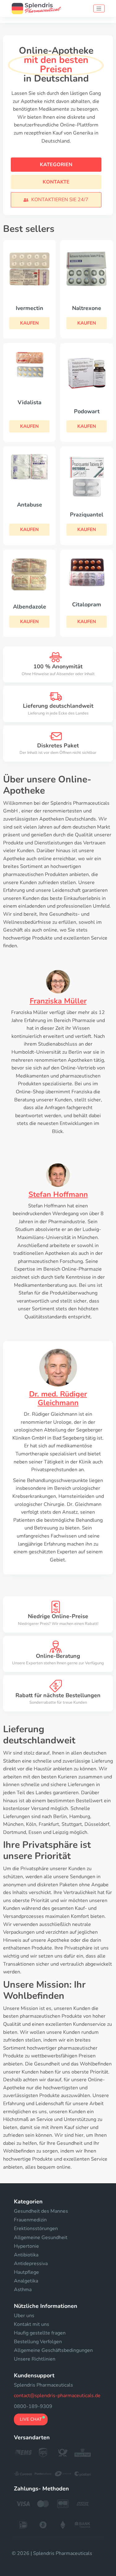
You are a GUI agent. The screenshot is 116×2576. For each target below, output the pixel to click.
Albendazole (30, 607)
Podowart (87, 411)
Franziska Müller (58, 1001)
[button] (56, 200)
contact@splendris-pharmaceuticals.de (57, 2396)
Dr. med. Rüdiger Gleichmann (58, 1399)
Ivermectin (30, 308)
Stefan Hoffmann (58, 1194)
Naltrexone (87, 308)
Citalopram (87, 604)
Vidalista (30, 402)
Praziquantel (87, 515)
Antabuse (30, 505)
